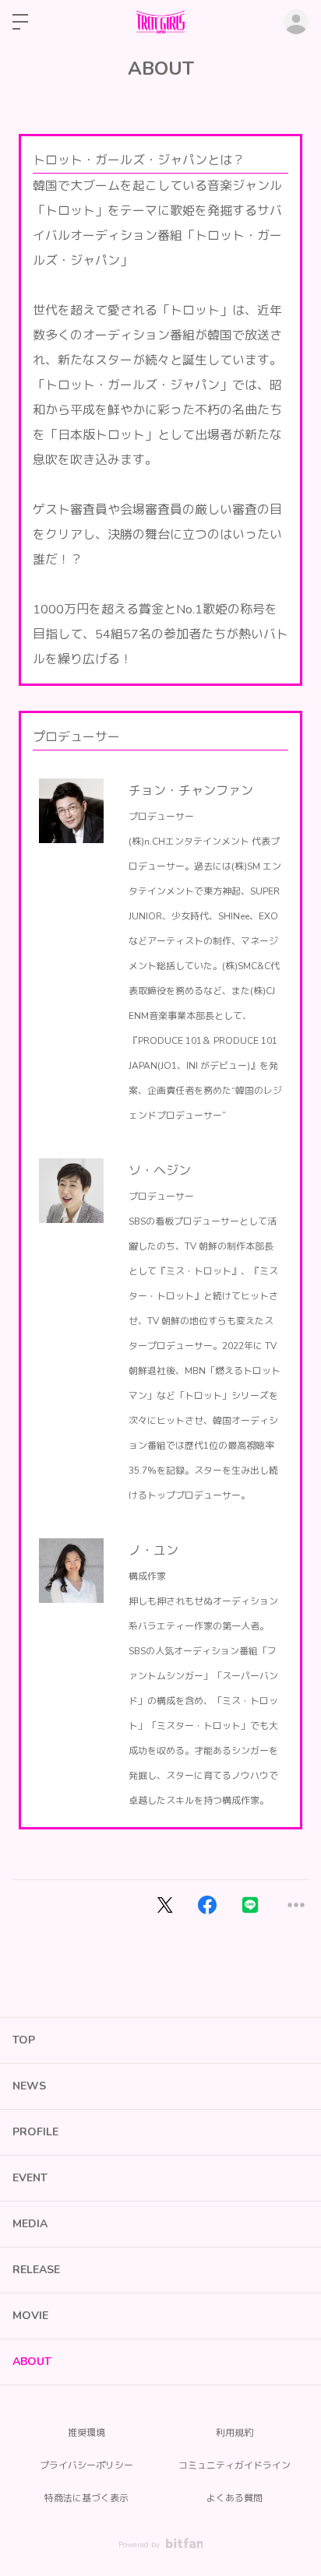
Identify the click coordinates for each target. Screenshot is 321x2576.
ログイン (296, 22)
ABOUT (32, 2362)
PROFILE (35, 2132)
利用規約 (235, 2433)
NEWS (29, 2086)
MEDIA (30, 2224)
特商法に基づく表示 (86, 2498)
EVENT (30, 2178)
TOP (24, 2040)
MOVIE (30, 2316)
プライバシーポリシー (86, 2465)
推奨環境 (86, 2433)
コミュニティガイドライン (235, 2465)
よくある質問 (235, 2498)
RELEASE (36, 2270)
